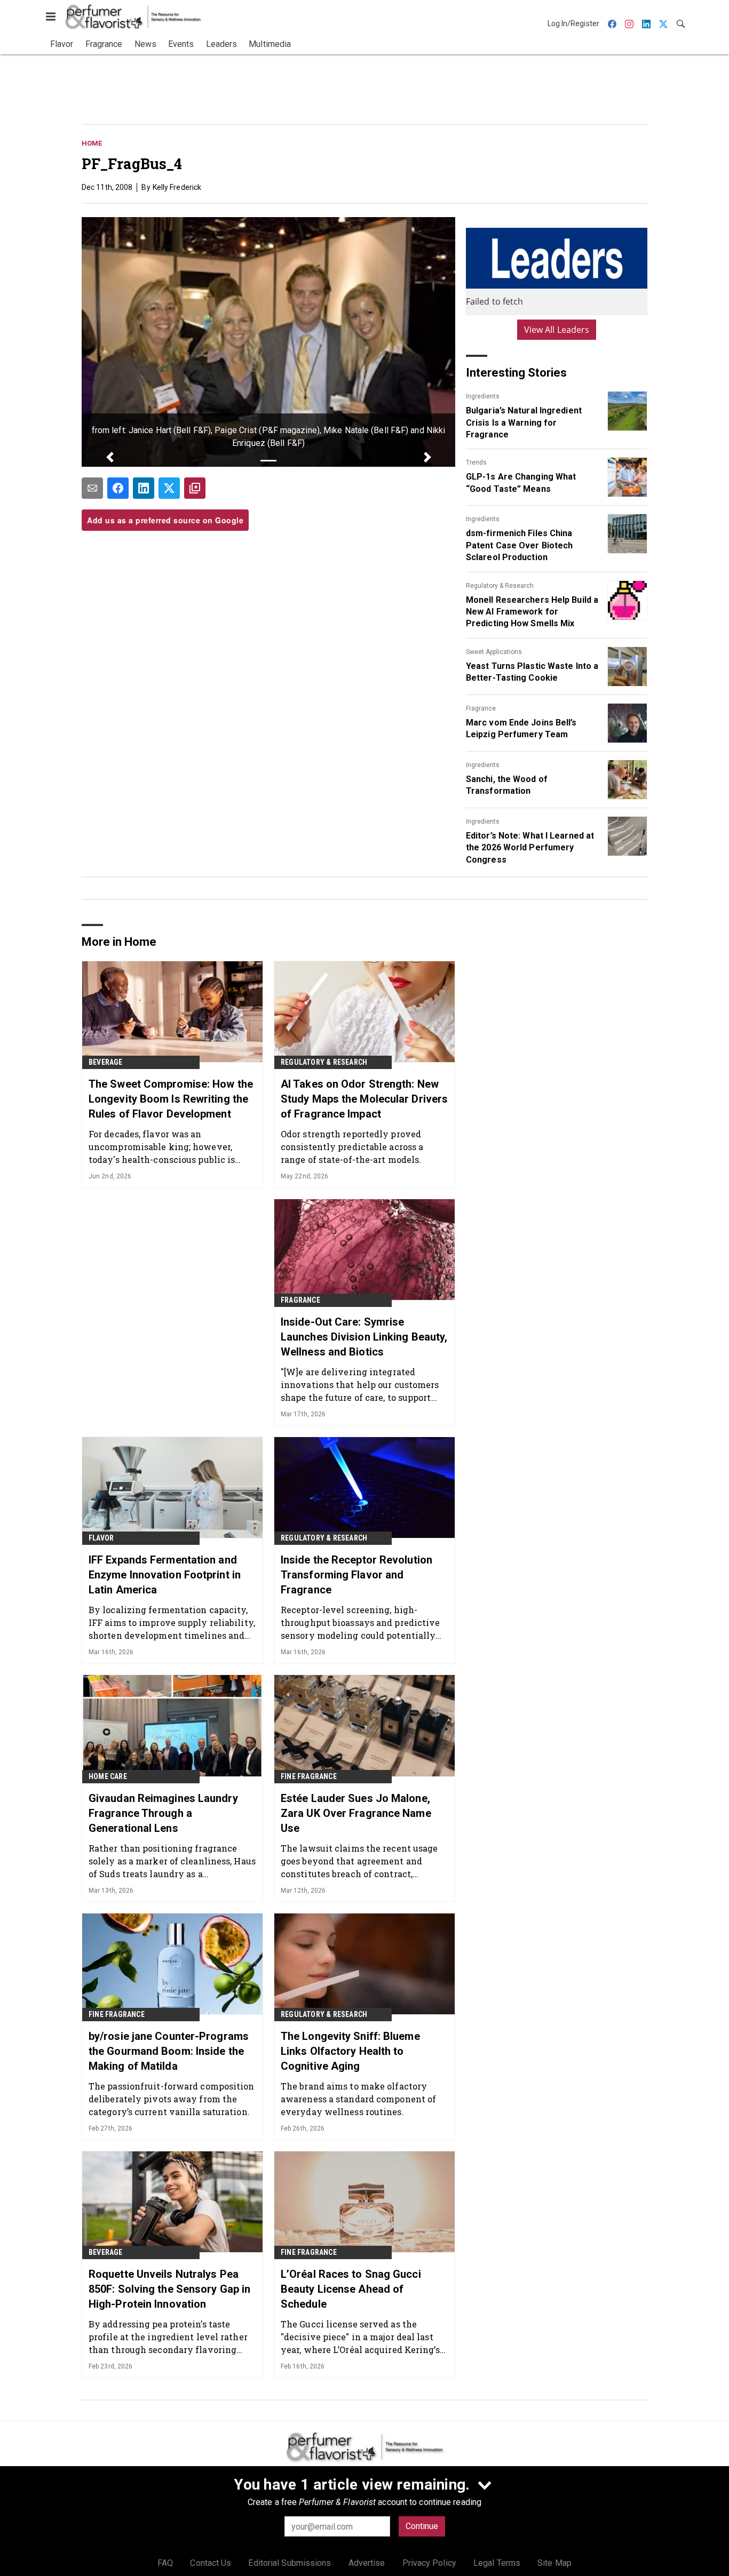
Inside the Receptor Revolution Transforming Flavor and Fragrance (356, 1575)
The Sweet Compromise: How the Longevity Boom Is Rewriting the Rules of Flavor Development (171, 1099)
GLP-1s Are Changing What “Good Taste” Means (521, 482)
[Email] (92, 488)
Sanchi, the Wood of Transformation (507, 785)
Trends (476, 462)
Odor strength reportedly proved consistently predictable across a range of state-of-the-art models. (352, 1147)
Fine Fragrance (309, 1776)
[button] (110, 457)
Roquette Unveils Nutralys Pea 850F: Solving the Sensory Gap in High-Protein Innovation (169, 2289)
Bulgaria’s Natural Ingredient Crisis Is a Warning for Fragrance (524, 422)
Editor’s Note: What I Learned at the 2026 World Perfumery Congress (530, 848)
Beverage (106, 1062)
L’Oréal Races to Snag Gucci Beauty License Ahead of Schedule (351, 2289)
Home (92, 143)
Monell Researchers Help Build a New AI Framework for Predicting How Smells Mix (532, 612)
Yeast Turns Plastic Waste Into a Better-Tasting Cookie (532, 672)
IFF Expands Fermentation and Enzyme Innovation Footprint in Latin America (165, 1575)
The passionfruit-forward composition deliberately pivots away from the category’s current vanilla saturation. (172, 2099)
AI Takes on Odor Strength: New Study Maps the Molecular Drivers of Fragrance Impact (364, 1099)
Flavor (101, 1538)
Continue (422, 2526)
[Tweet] (169, 488)
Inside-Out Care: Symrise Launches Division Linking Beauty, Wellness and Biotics (364, 1337)
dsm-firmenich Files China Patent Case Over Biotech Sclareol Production (519, 545)
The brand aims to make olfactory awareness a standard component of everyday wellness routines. (358, 2099)
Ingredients (483, 396)
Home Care (108, 1776)
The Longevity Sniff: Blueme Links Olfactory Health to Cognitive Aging (350, 2051)
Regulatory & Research (500, 586)
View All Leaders (557, 330)
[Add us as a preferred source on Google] (195, 488)
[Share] (118, 488)
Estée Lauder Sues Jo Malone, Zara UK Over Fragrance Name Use (356, 1813)
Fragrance (481, 708)
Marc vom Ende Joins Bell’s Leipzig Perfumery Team (521, 728)
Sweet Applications (494, 652)
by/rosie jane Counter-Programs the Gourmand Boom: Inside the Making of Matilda (169, 2051)
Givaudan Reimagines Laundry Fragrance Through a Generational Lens (163, 1813)
